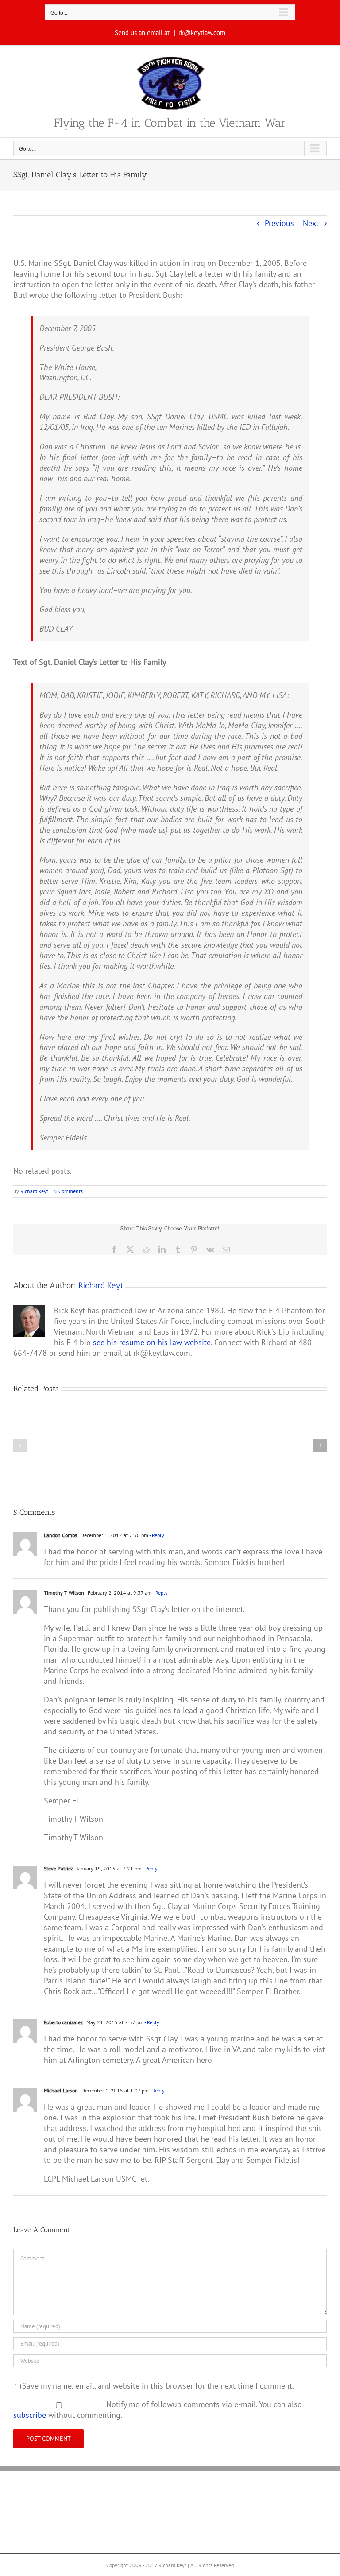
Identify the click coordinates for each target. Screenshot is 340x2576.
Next (311, 223)
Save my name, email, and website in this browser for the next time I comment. (158, 2386)
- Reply (156, 1535)
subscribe (30, 2415)
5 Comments (68, 1191)
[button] (20, 1445)
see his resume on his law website (152, 1342)
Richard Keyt (34, 1191)
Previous (279, 223)
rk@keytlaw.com (202, 33)
